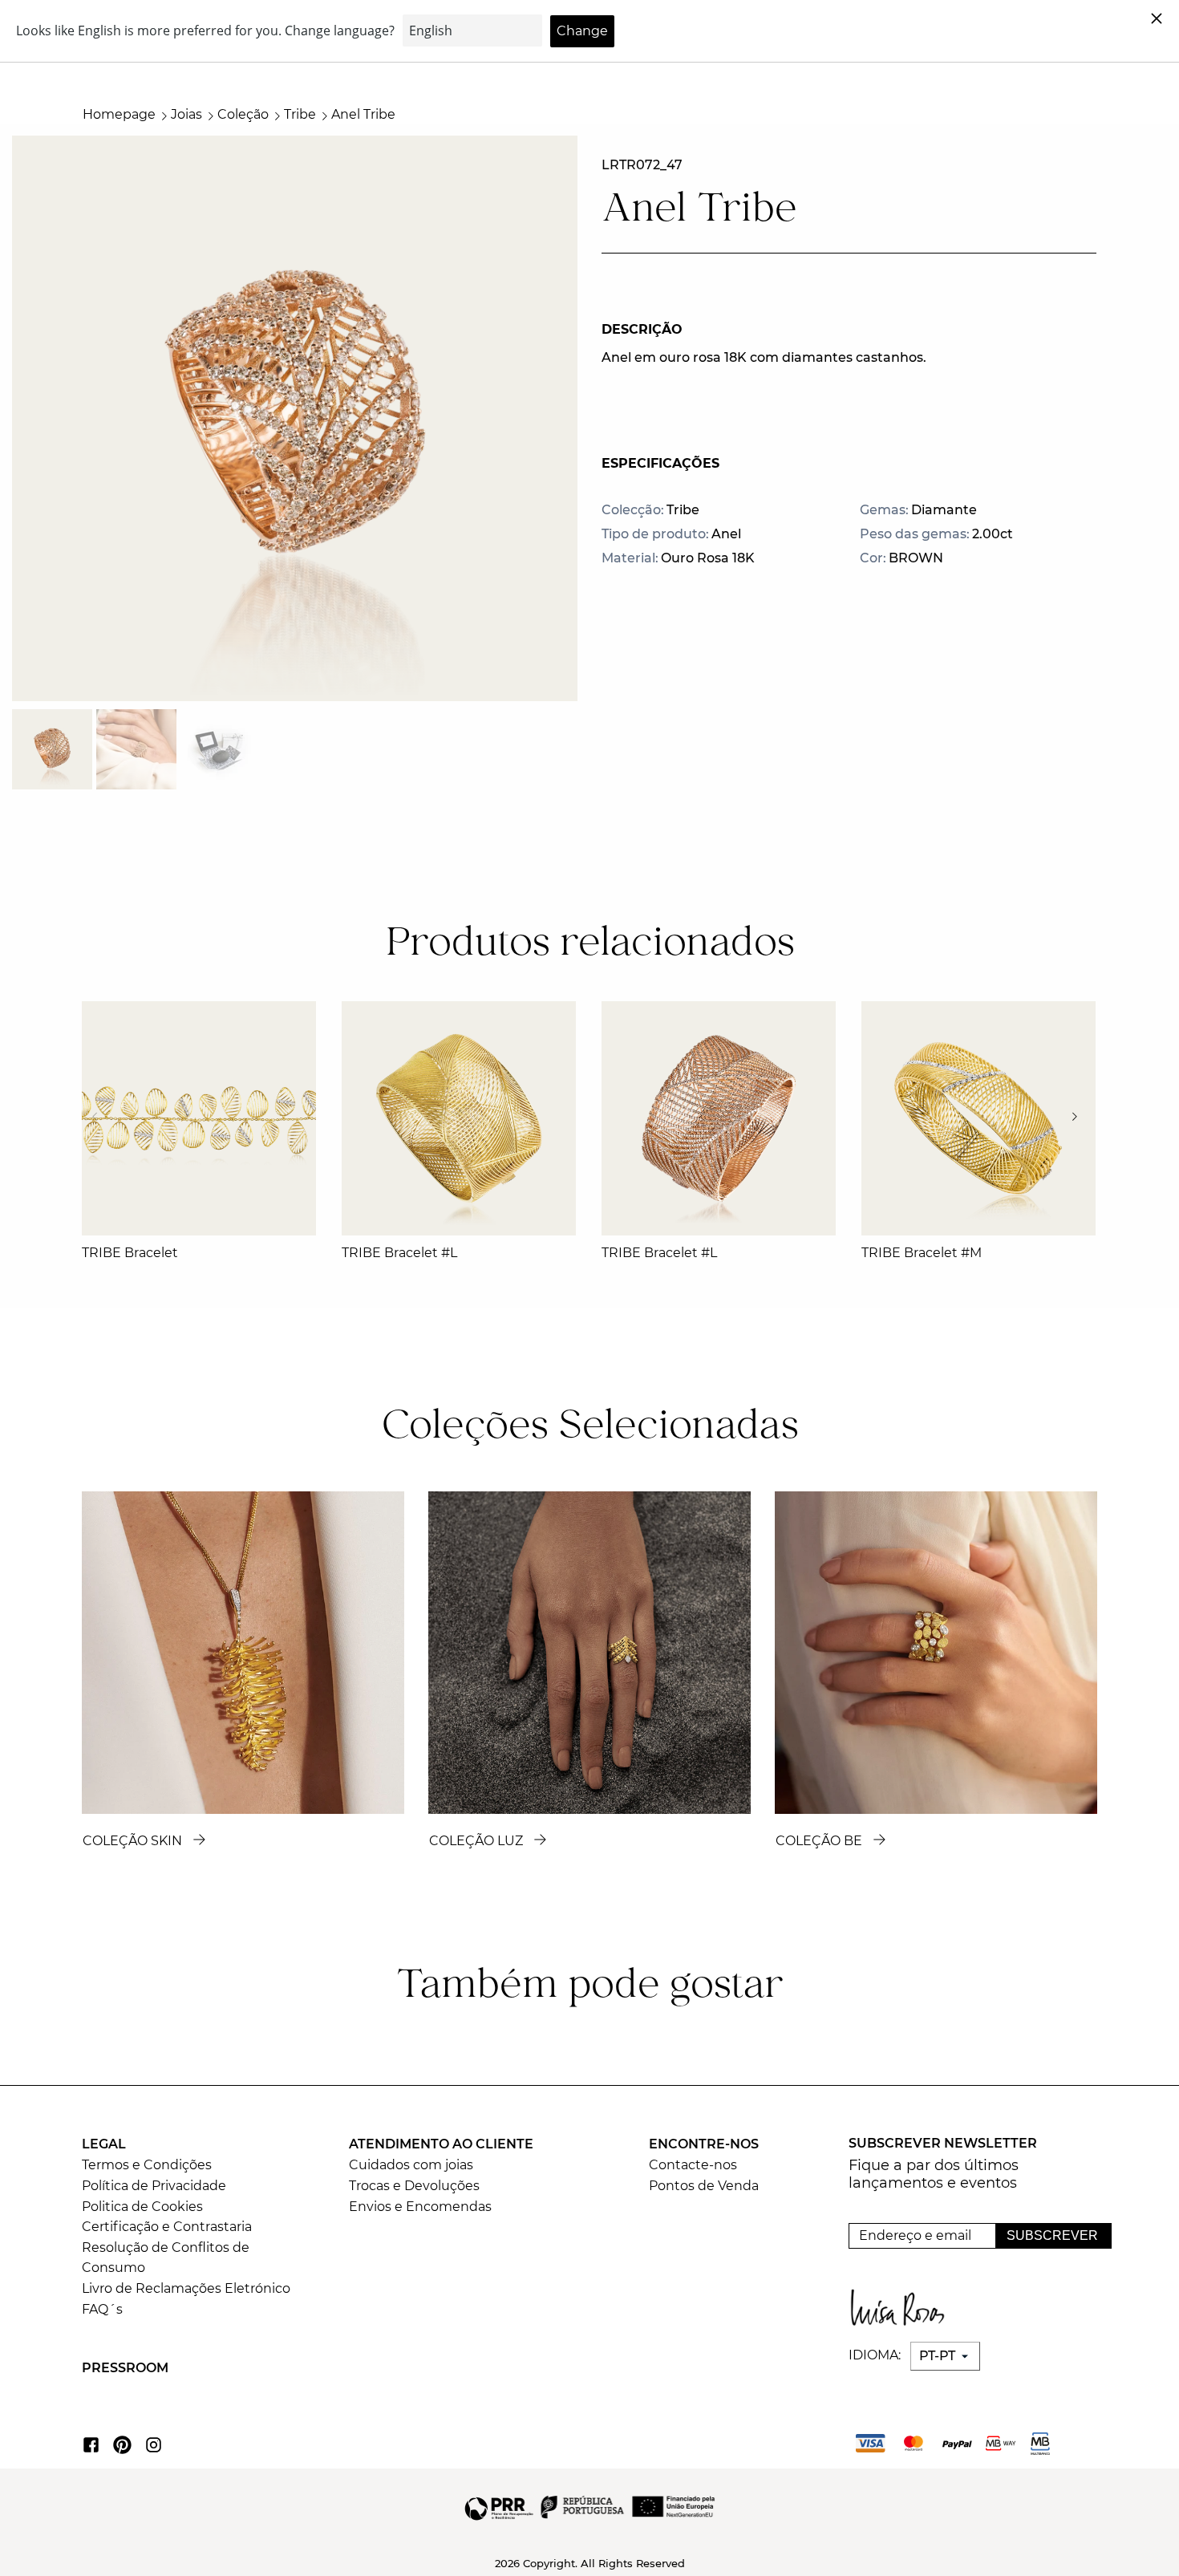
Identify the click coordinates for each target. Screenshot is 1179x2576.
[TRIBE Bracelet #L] (459, 1118)
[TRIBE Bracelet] (199, 1118)
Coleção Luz (476, 1841)
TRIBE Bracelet (130, 1253)
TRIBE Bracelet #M (922, 1253)
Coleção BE (819, 1841)
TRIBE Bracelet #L (399, 1253)
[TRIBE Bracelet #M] (978, 1118)
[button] (1079, 1117)
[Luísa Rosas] (901, 2303)
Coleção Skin (132, 1841)
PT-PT (939, 2356)
